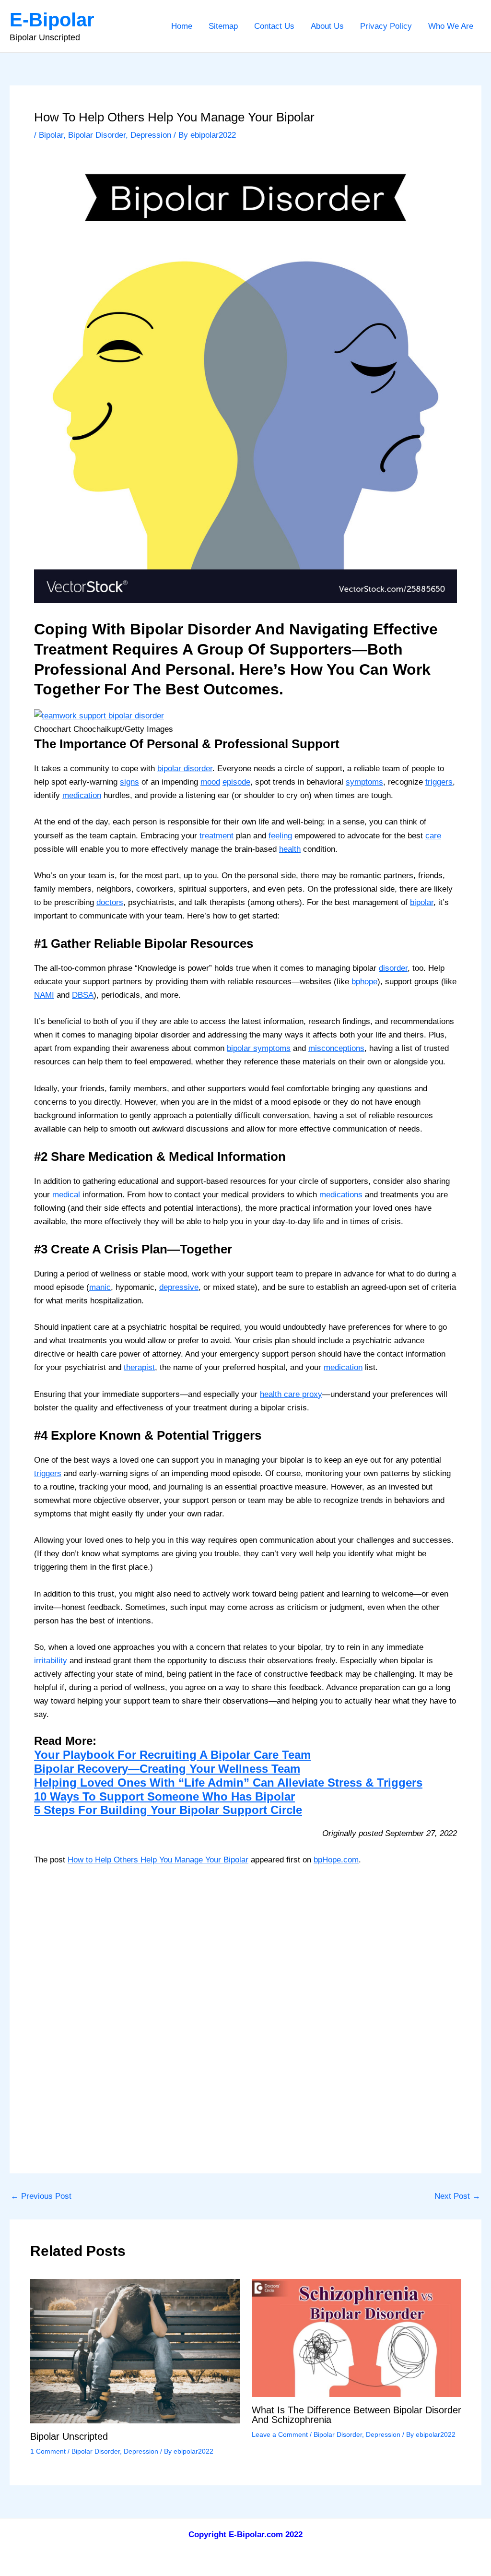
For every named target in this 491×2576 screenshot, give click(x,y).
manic (100, 1287)
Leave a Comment (280, 2434)
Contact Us (274, 26)
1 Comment (48, 2451)
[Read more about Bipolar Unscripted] (135, 2351)
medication (82, 795)
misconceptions (336, 1048)
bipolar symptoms (259, 1048)
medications (341, 1195)
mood (210, 782)
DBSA (83, 995)
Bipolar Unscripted (69, 2436)
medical (66, 1195)
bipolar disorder (185, 769)
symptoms (364, 782)
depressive (179, 1287)
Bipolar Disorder (97, 135)
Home (182, 26)
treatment (216, 836)
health (290, 849)
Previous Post (41, 2196)
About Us (327, 26)
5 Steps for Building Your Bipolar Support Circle (168, 1810)
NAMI (44, 995)
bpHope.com (336, 1860)
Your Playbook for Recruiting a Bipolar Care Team (172, 1755)
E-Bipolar (52, 20)
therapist (139, 1367)
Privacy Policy (386, 26)
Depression (151, 135)
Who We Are (451, 26)
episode (236, 782)
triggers (439, 782)
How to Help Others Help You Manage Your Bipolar (158, 1860)
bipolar (422, 902)
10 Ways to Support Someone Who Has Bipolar (164, 1796)
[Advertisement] (245, 1947)
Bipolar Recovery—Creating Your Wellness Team (167, 1769)
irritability (51, 1661)
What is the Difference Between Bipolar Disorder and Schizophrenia (357, 2415)
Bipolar (51, 135)
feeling (280, 836)
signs (129, 782)
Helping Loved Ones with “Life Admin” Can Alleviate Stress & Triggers (228, 1783)
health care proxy (291, 1394)
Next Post (457, 2196)
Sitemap (223, 26)
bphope (364, 982)
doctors (110, 902)
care (433, 836)
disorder (393, 968)
